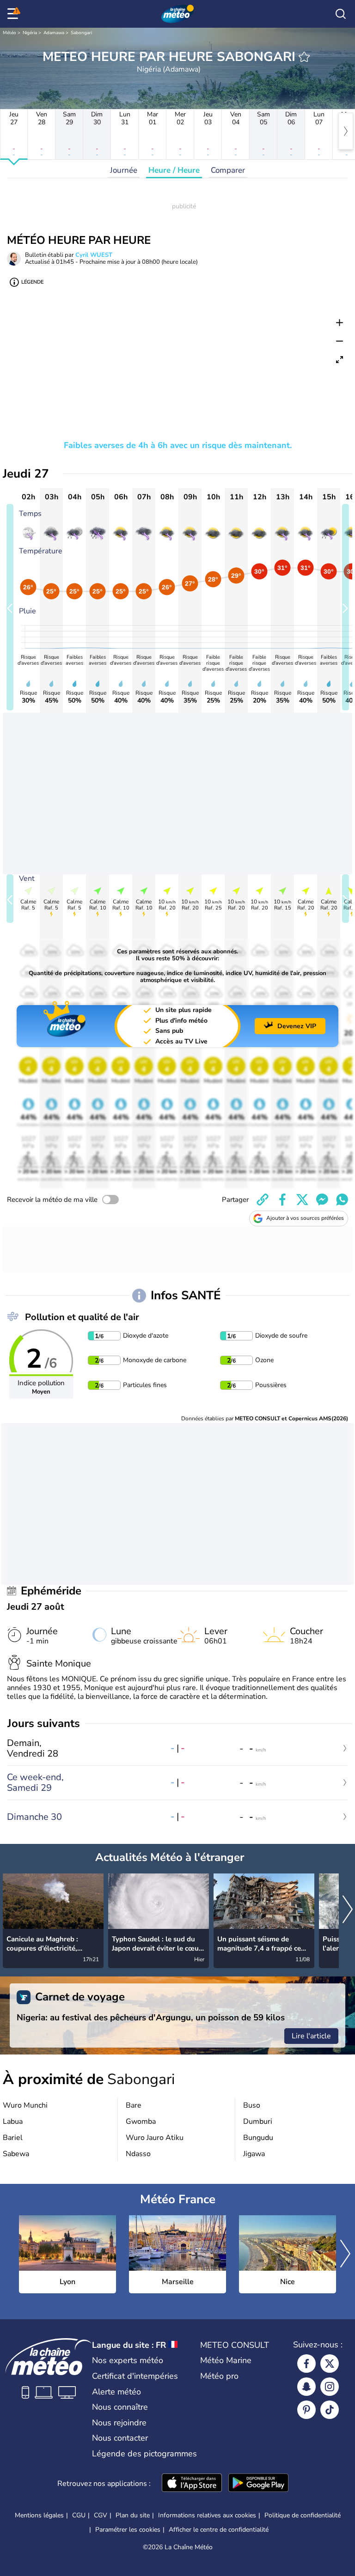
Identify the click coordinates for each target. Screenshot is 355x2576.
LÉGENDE (32, 282)
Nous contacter (120, 2438)
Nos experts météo (128, 2360)
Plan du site (133, 2515)
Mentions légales (39, 2515)
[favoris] (304, 57)
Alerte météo (116, 2392)
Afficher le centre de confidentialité (219, 2530)
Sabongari (81, 33)
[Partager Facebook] (282, 1200)
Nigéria (30, 33)
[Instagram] (330, 2387)
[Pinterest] (306, 2410)
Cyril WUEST (94, 255)
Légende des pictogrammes (144, 2454)
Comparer (228, 170)
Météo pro (219, 2376)
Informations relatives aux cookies (207, 2515)
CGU (79, 2515)
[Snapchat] (306, 2387)
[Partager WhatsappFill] (342, 1200)
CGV (101, 2515)
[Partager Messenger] (322, 1200)
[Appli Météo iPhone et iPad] (192, 2484)
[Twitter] (330, 2364)
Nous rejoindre (119, 2423)
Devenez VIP (297, 1026)
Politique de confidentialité (303, 2515)
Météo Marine (226, 2360)
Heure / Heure (174, 170)
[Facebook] (306, 2364)
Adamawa (54, 33)
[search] (341, 14)
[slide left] (10, 607)
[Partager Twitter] (302, 1200)
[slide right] (346, 607)
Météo (9, 33)
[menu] (14, 14)
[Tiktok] (330, 2410)
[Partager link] (263, 1200)
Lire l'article (311, 2036)
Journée (124, 170)
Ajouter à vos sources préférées (305, 1218)
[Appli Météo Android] (258, 2484)
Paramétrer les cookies (128, 2530)
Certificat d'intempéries (135, 2376)
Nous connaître (120, 2407)
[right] (346, 131)
